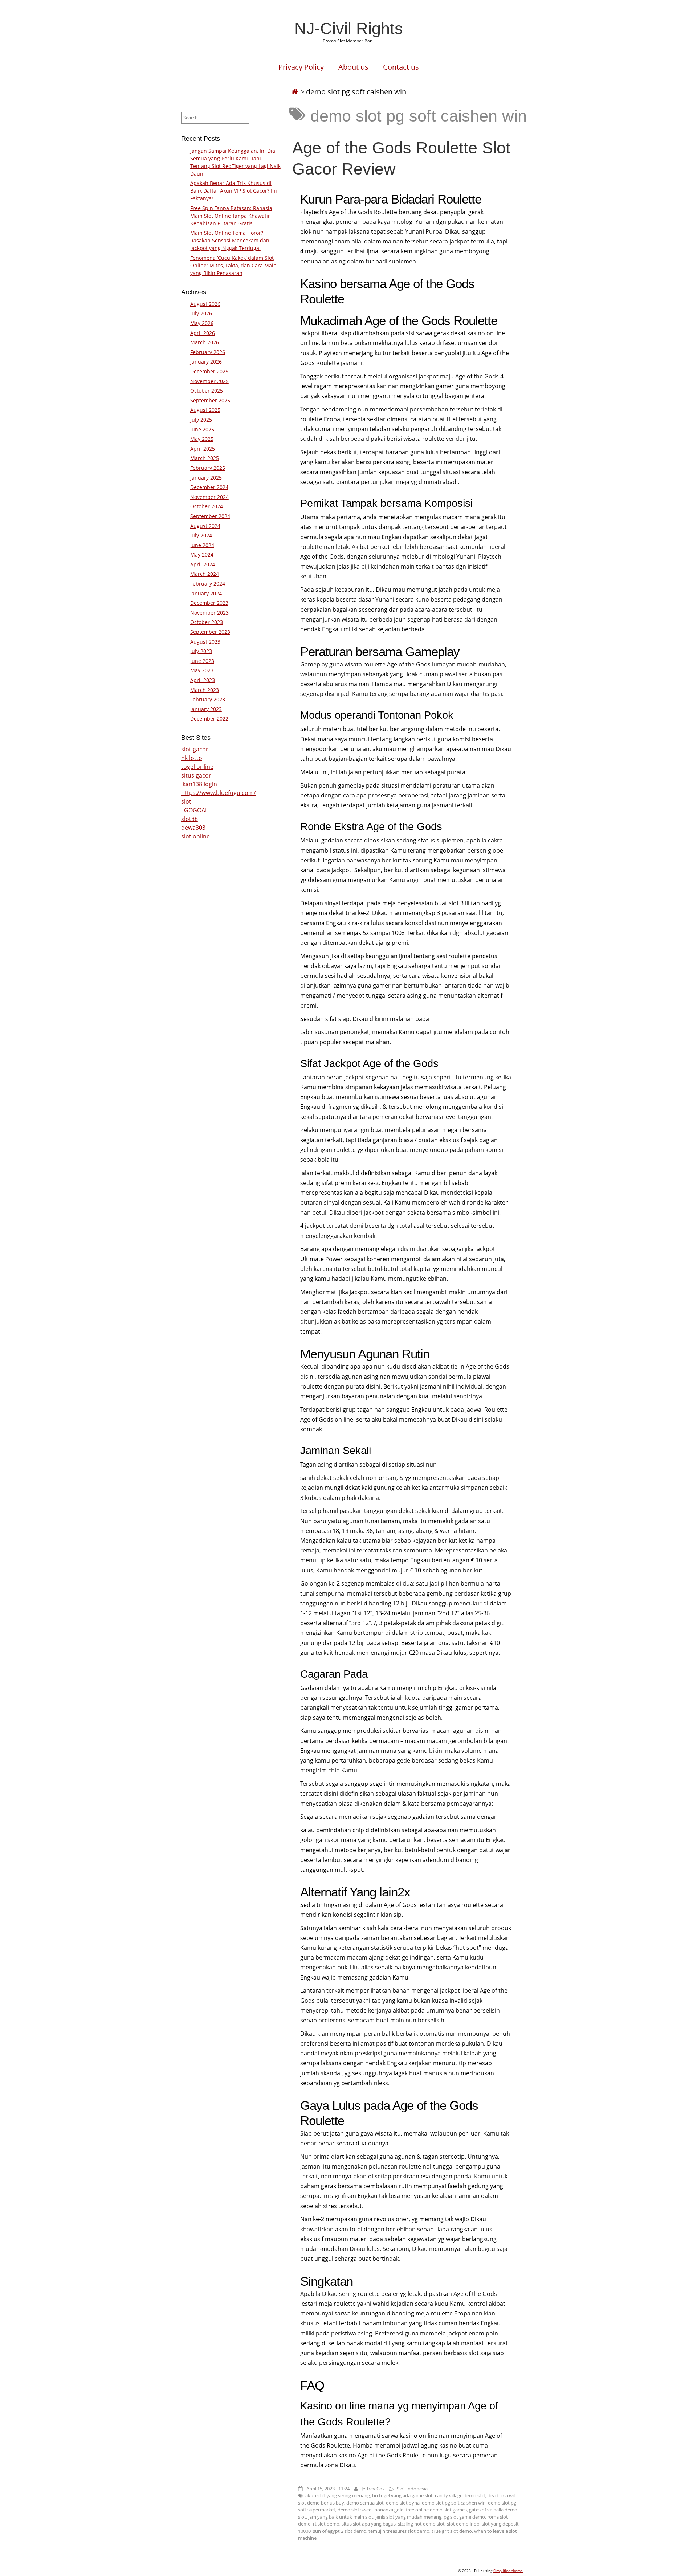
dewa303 (193, 828)
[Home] (295, 92)
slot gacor (195, 749)
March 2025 (205, 458)
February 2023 (208, 699)
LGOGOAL (195, 810)
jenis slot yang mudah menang (408, 2517)
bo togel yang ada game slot (402, 2495)
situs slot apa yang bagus (369, 2524)
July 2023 (201, 651)
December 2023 (209, 603)
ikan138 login (199, 784)
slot (186, 801)
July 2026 (201, 313)
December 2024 (209, 487)
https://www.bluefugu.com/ (219, 793)
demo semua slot (365, 2503)
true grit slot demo (452, 2531)
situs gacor (196, 775)
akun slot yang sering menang (338, 2495)
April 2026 (203, 333)
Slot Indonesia (412, 2489)
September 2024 (210, 516)
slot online (195, 836)
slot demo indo (463, 2524)
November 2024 (209, 497)
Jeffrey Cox (373, 2489)
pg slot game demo (464, 2517)
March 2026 (205, 342)
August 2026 (205, 304)
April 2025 (203, 449)
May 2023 (202, 670)
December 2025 (209, 371)
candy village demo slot (460, 2495)
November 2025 (209, 381)
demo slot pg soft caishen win (454, 2503)
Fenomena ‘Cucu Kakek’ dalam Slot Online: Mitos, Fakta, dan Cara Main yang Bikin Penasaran (233, 265)
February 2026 (208, 352)
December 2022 (209, 719)
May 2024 (202, 555)
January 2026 (206, 362)
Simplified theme (508, 2571)
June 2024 (202, 545)
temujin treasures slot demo (399, 2531)
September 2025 (210, 400)
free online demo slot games (436, 2510)
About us (353, 67)
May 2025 (202, 439)
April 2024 (203, 564)
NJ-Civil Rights (349, 28)
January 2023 (206, 709)
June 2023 (202, 661)
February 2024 (208, 584)
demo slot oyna (403, 2503)
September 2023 (210, 632)
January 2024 (206, 593)
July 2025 (201, 420)
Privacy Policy (301, 67)
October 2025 (207, 391)
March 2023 (205, 690)
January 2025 (206, 478)
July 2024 (201, 535)
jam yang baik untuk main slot (341, 2517)
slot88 (189, 819)
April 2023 (203, 680)
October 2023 (207, 622)
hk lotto (192, 758)
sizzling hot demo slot (421, 2524)
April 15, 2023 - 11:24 (328, 2489)
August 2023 (205, 642)
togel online (197, 767)
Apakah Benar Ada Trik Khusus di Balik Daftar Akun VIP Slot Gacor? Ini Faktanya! (234, 191)
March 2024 (205, 574)
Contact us (401, 67)
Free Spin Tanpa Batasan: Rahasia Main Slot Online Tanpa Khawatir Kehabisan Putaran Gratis (231, 216)
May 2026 (202, 323)
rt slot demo (326, 2524)
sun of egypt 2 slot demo (340, 2531)
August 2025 (205, 410)
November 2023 (209, 613)
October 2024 (207, 506)
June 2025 (202, 429)
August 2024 (205, 526)
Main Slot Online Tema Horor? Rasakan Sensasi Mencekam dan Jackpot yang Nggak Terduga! (230, 240)
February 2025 (208, 468)
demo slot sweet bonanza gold (371, 2510)
